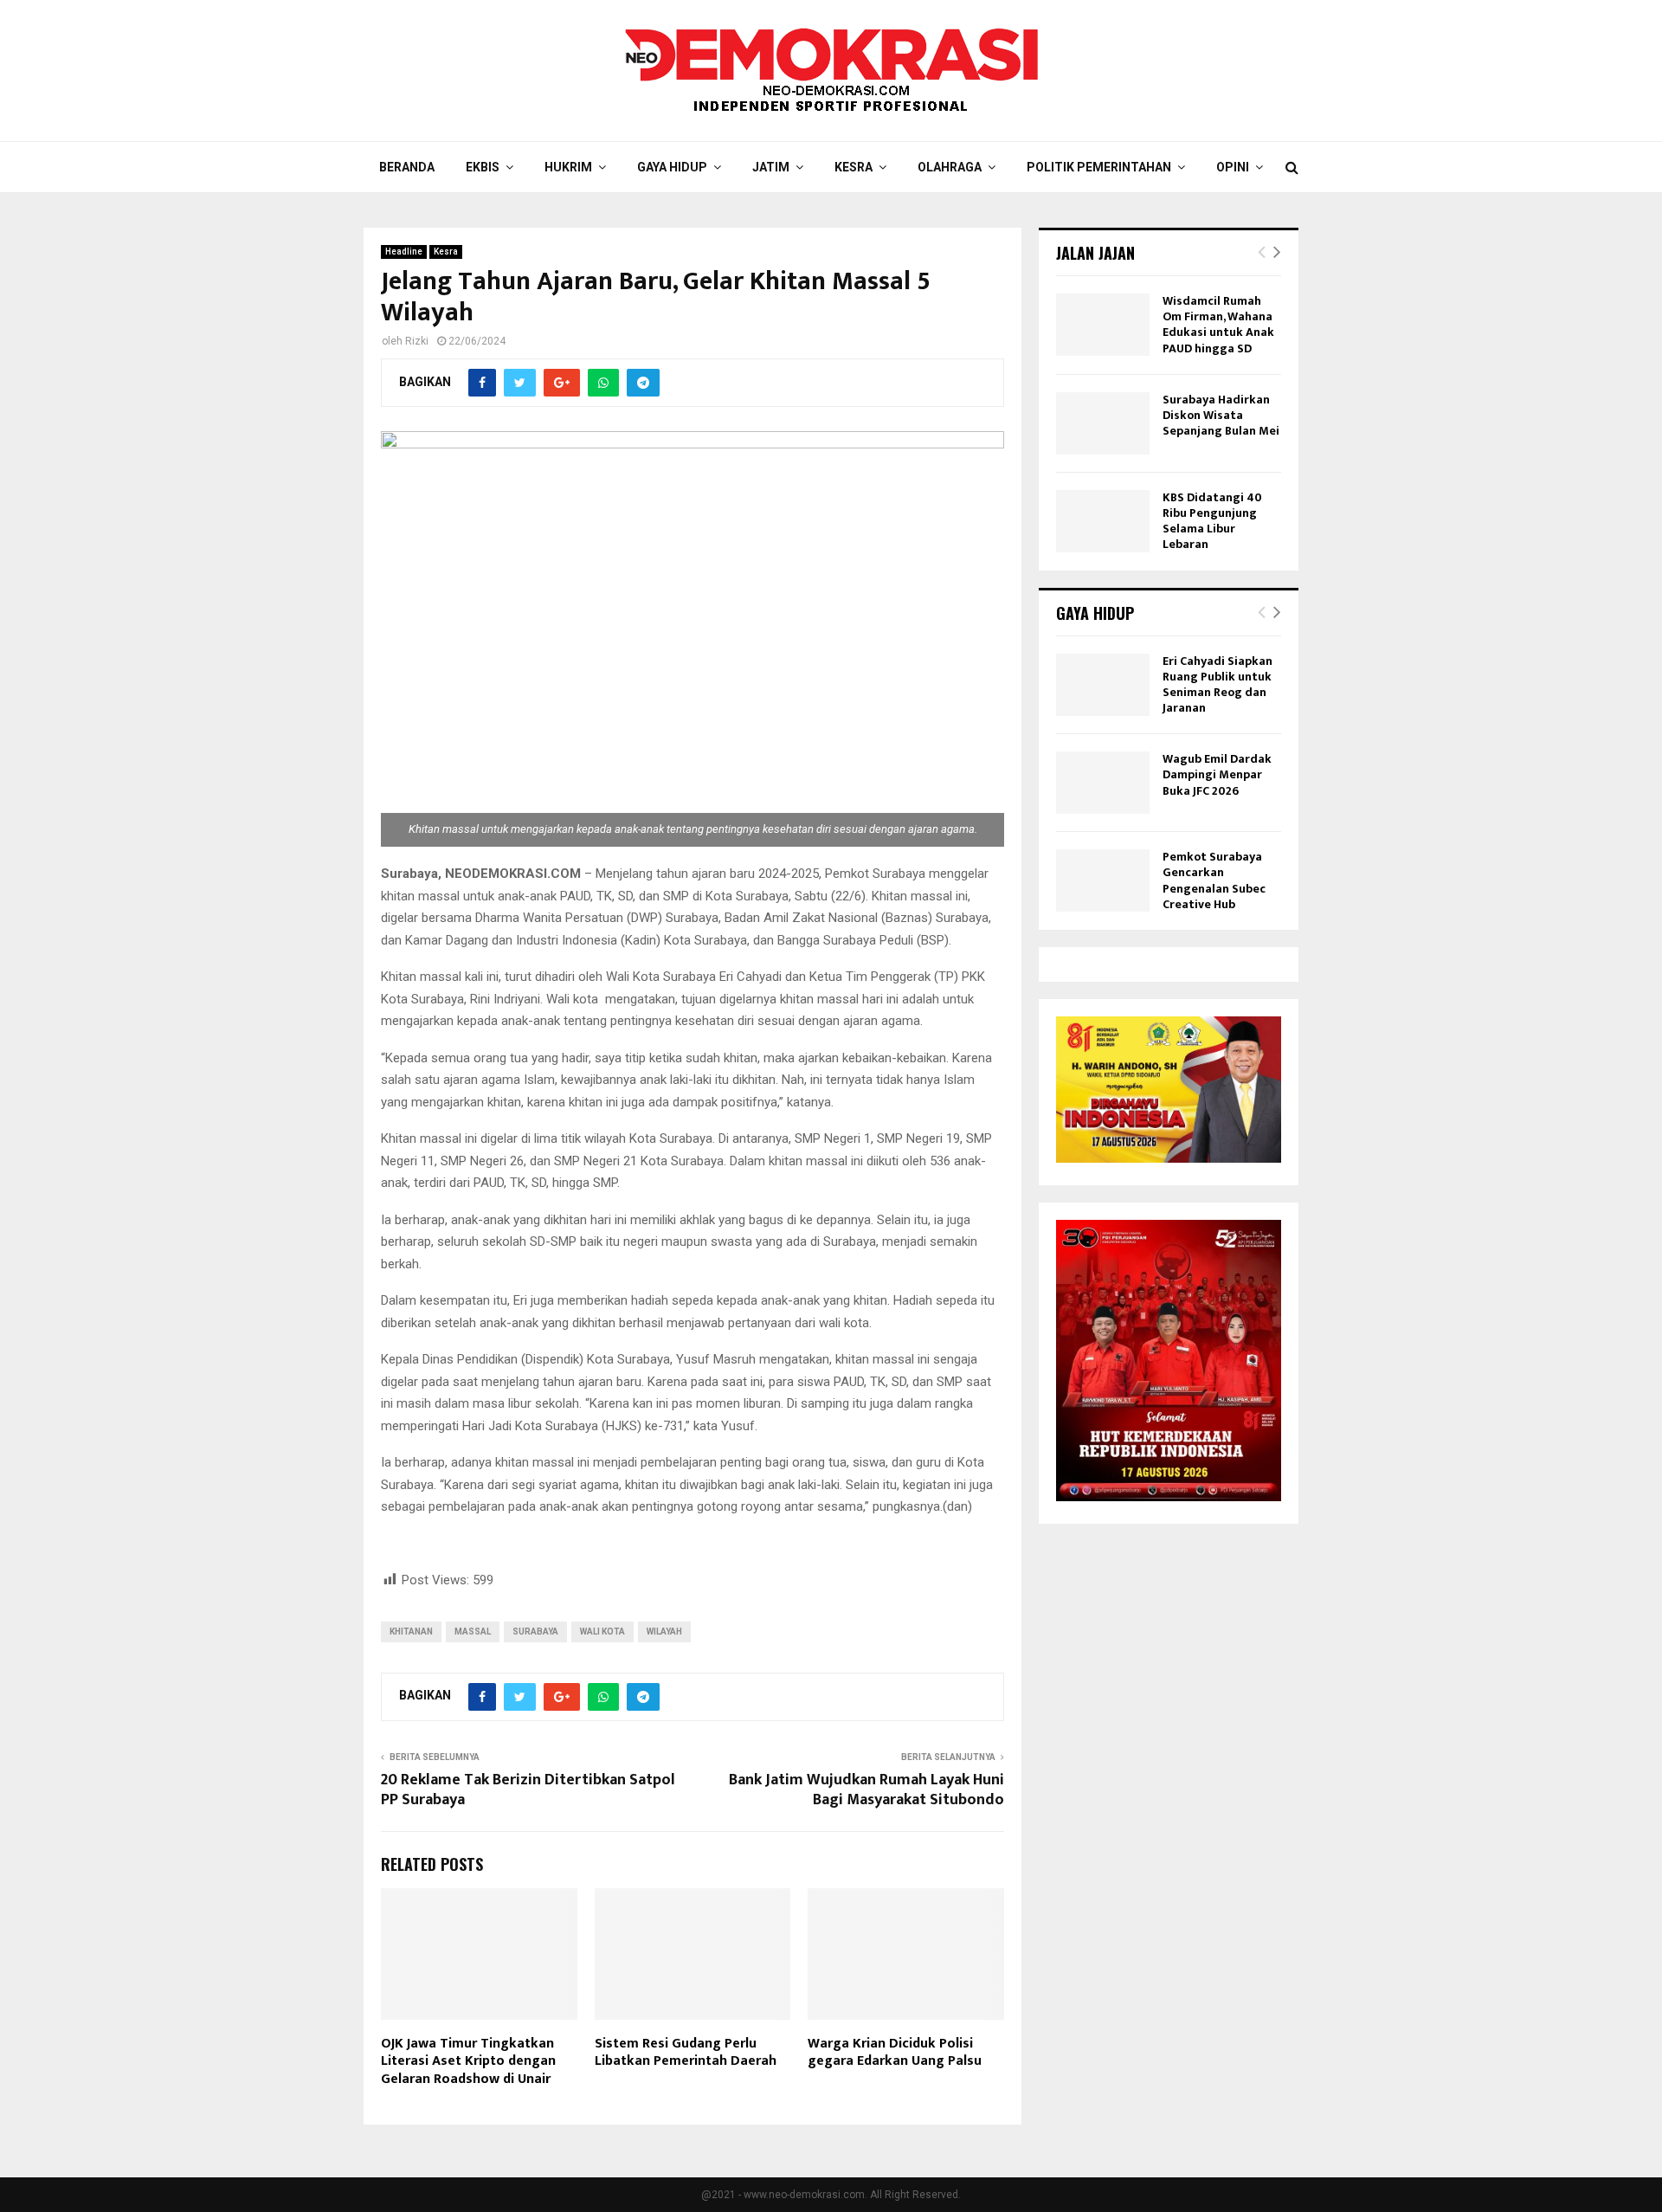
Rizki (417, 341)
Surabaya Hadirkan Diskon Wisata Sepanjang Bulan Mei (1221, 415)
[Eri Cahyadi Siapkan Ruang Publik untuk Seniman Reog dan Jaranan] (1103, 685)
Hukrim (568, 167)
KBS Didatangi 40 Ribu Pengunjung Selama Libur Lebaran (1212, 521)
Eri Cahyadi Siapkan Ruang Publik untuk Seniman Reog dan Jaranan (1218, 685)
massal (473, 1632)
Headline (404, 252)
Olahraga (950, 167)
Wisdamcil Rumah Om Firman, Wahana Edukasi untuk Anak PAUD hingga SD (1218, 325)
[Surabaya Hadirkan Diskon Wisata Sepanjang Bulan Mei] (1103, 423)
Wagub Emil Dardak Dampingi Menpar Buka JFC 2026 (1217, 774)
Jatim (771, 167)
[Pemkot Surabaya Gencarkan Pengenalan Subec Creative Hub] (1103, 880)
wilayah (664, 1632)
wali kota (602, 1632)
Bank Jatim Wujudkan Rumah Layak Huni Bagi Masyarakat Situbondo (866, 1790)
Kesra (854, 167)
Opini (1233, 167)
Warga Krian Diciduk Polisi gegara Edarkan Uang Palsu (895, 2053)
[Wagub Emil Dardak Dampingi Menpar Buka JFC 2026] (1103, 783)
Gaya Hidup (672, 167)
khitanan (411, 1632)
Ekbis (483, 167)
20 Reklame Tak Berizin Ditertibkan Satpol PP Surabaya (528, 1790)
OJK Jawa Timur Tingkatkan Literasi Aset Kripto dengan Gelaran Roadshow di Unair (468, 2062)
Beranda (407, 167)
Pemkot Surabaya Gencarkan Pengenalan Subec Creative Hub (1214, 880)
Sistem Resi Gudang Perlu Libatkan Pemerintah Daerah (686, 2053)
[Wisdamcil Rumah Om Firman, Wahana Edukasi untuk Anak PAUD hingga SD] (1103, 325)
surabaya (535, 1632)
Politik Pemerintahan (1099, 167)
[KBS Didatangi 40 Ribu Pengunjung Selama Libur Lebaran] (1103, 521)
